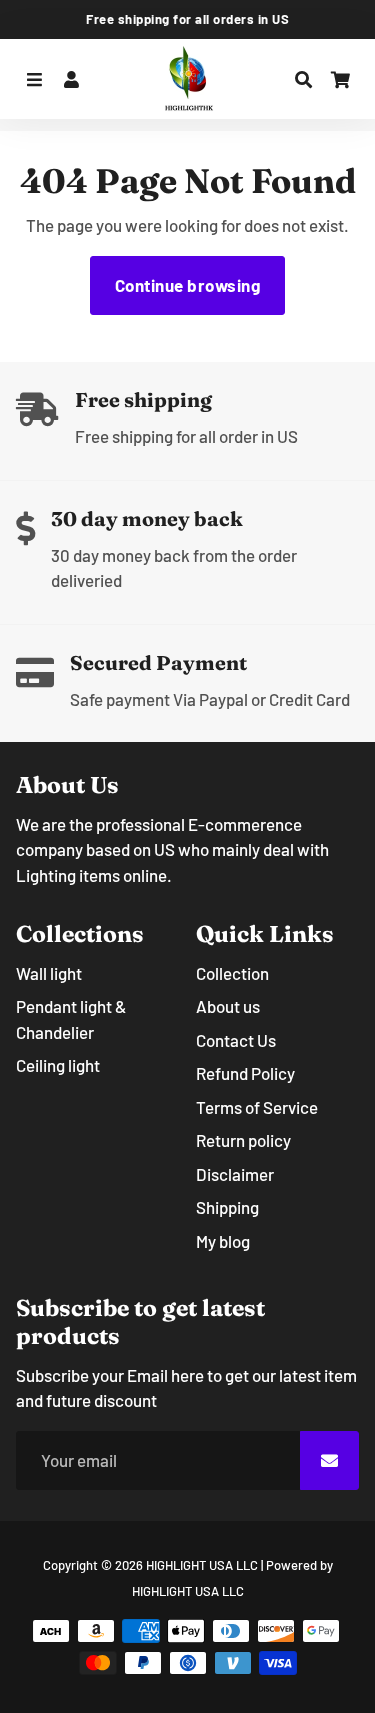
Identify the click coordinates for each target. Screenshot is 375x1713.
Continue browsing (188, 285)
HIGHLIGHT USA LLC (202, 1565)
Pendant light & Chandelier (71, 1019)
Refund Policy (245, 1073)
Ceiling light (58, 1065)
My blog (223, 1241)
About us (228, 1006)
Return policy (243, 1140)
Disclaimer (235, 1174)
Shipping (227, 1207)
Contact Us (236, 1040)
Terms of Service (257, 1107)
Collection (232, 973)
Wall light (49, 973)
